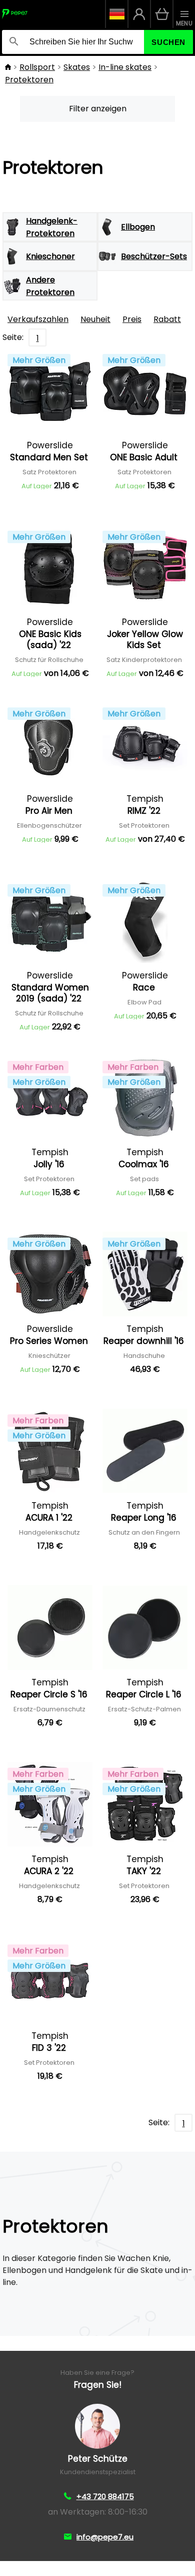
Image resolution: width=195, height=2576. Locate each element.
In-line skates (125, 67)
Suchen (168, 42)
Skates (77, 67)
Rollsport (37, 67)
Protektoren (29, 80)
